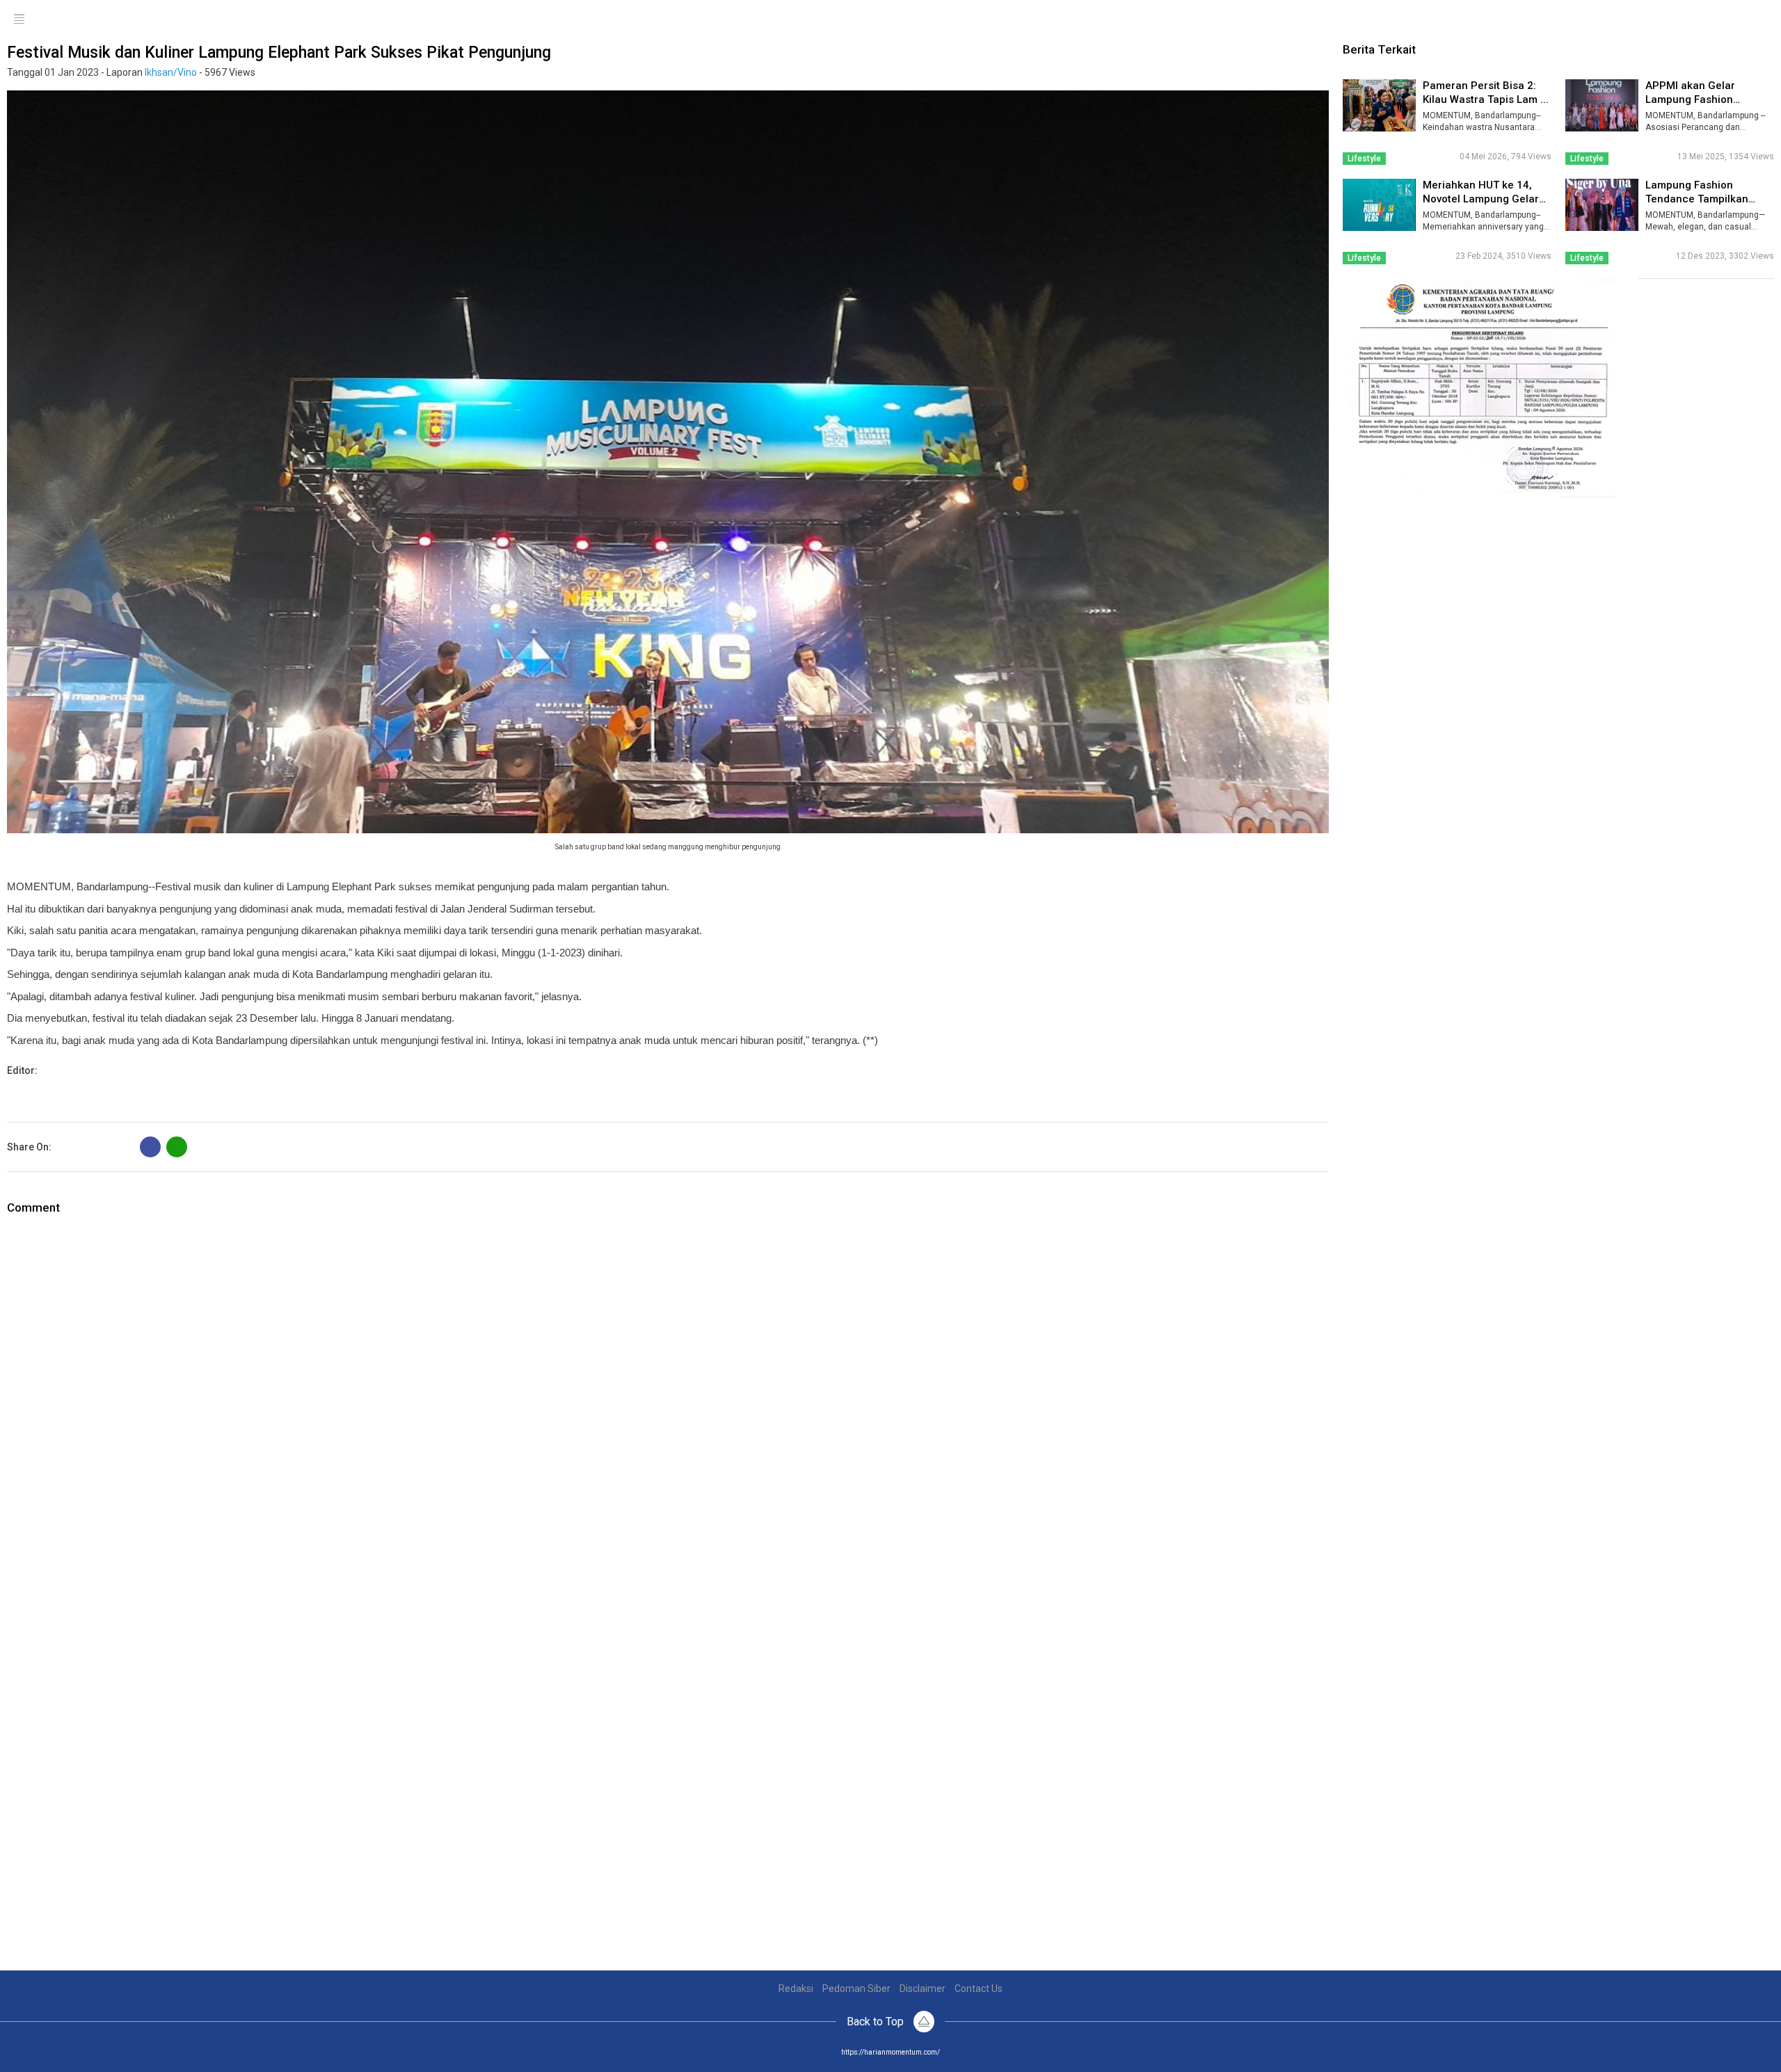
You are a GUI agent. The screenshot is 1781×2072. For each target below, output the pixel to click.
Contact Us (979, 1989)
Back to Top (877, 2022)
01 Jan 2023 (72, 72)
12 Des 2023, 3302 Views (1725, 256)
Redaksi (796, 1989)
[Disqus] (668, 1390)
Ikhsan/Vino (171, 72)
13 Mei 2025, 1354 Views (1726, 156)
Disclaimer (923, 1989)
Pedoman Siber (856, 1989)
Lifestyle (1364, 159)
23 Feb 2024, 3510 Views (1503, 256)
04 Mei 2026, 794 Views (1506, 156)
